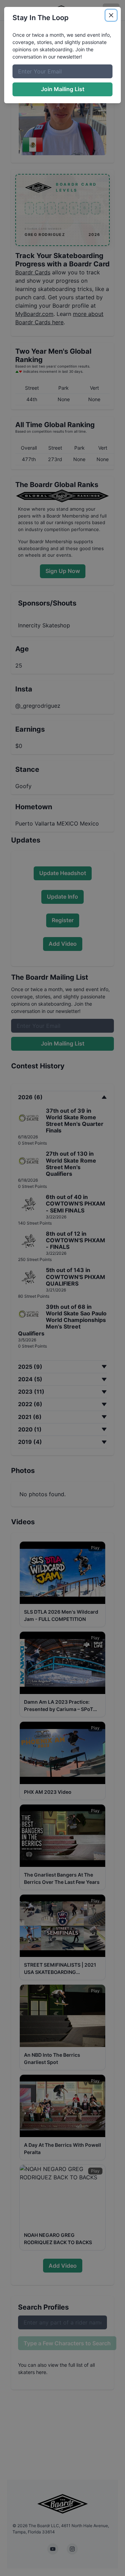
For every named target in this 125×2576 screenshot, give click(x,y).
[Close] (111, 15)
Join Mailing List (63, 89)
